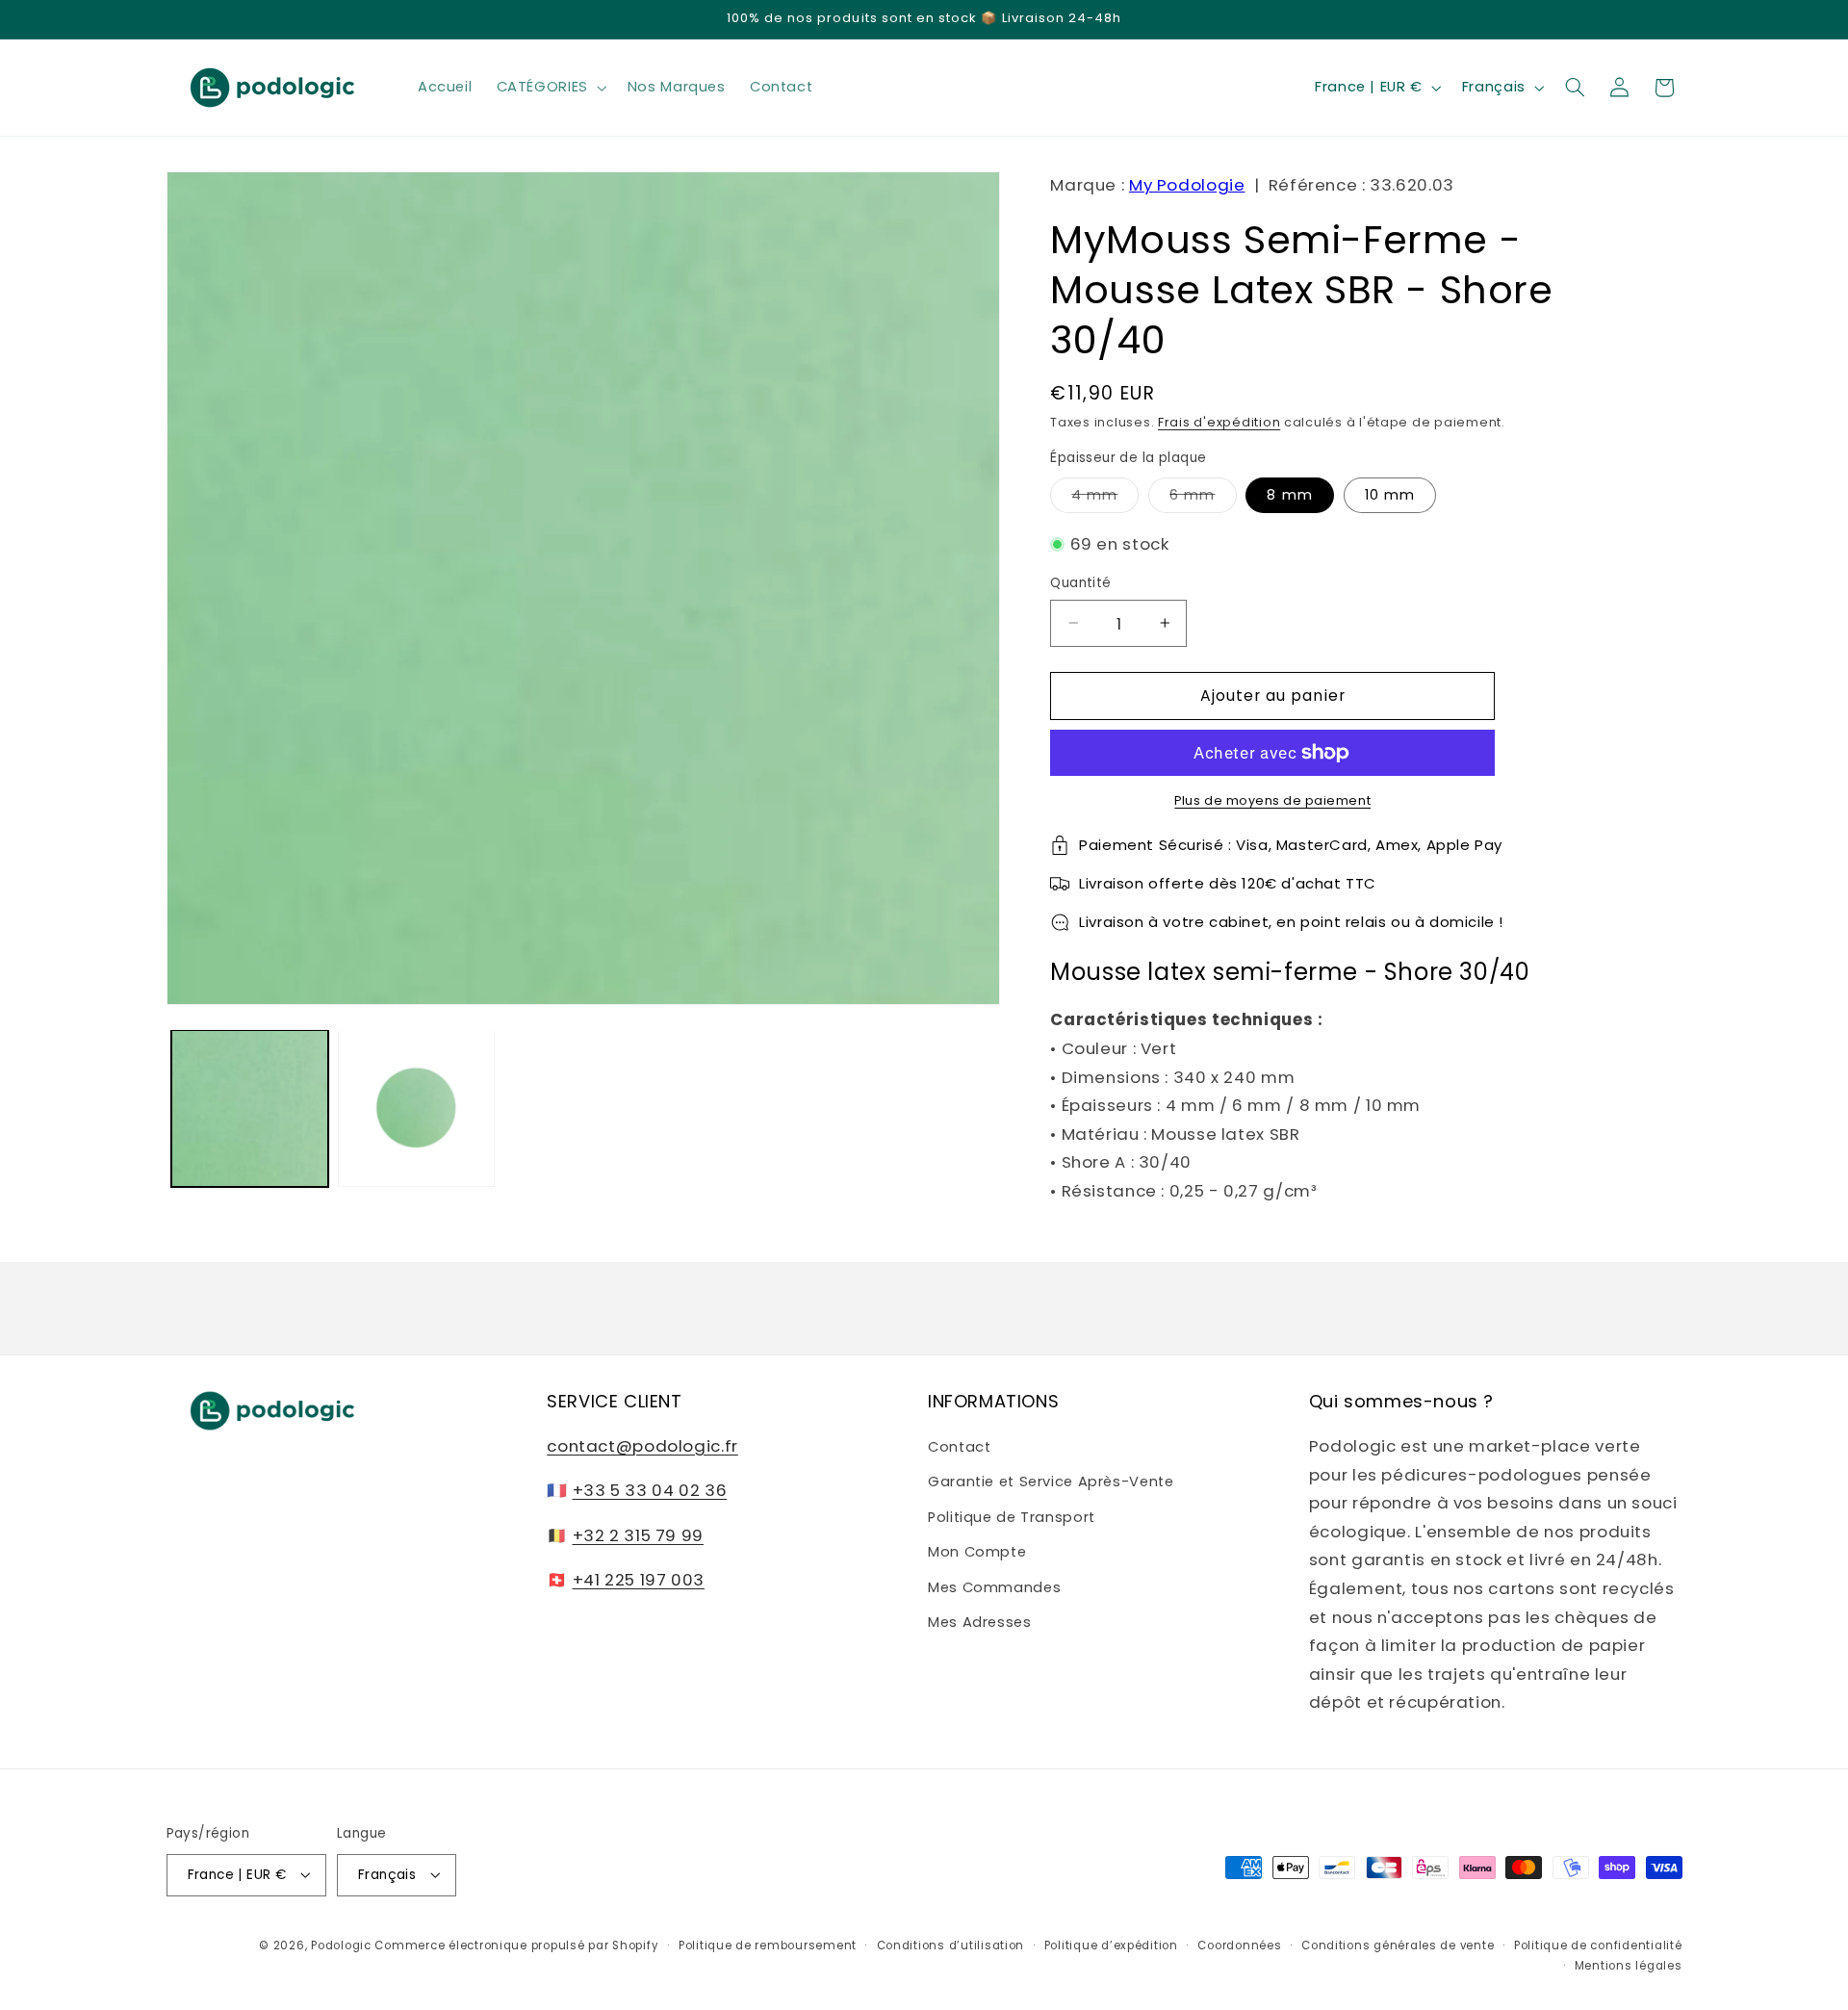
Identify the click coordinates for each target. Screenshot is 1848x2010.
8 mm (1289, 495)
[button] (550, 88)
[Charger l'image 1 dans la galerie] (250, 1108)
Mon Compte (977, 1552)
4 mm (1105, 499)
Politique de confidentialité (1598, 1945)
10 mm (1390, 495)
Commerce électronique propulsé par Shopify (516, 1945)
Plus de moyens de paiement (1272, 800)
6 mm (1203, 499)
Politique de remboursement (768, 1945)
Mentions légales (1629, 1965)
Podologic (341, 1945)
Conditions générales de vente (1398, 1945)
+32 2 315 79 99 (638, 1535)
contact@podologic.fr (642, 1446)
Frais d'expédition (1219, 422)
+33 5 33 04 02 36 (650, 1491)
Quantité (1080, 583)
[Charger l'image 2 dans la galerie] (416, 1108)
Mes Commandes (994, 1587)
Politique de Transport (1012, 1517)
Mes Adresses (980, 1622)
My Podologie (1187, 185)
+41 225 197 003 (639, 1580)
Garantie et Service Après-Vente (1051, 1482)
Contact (959, 1447)
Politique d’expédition (1111, 1945)
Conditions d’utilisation (951, 1945)
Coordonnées (1239, 1945)
